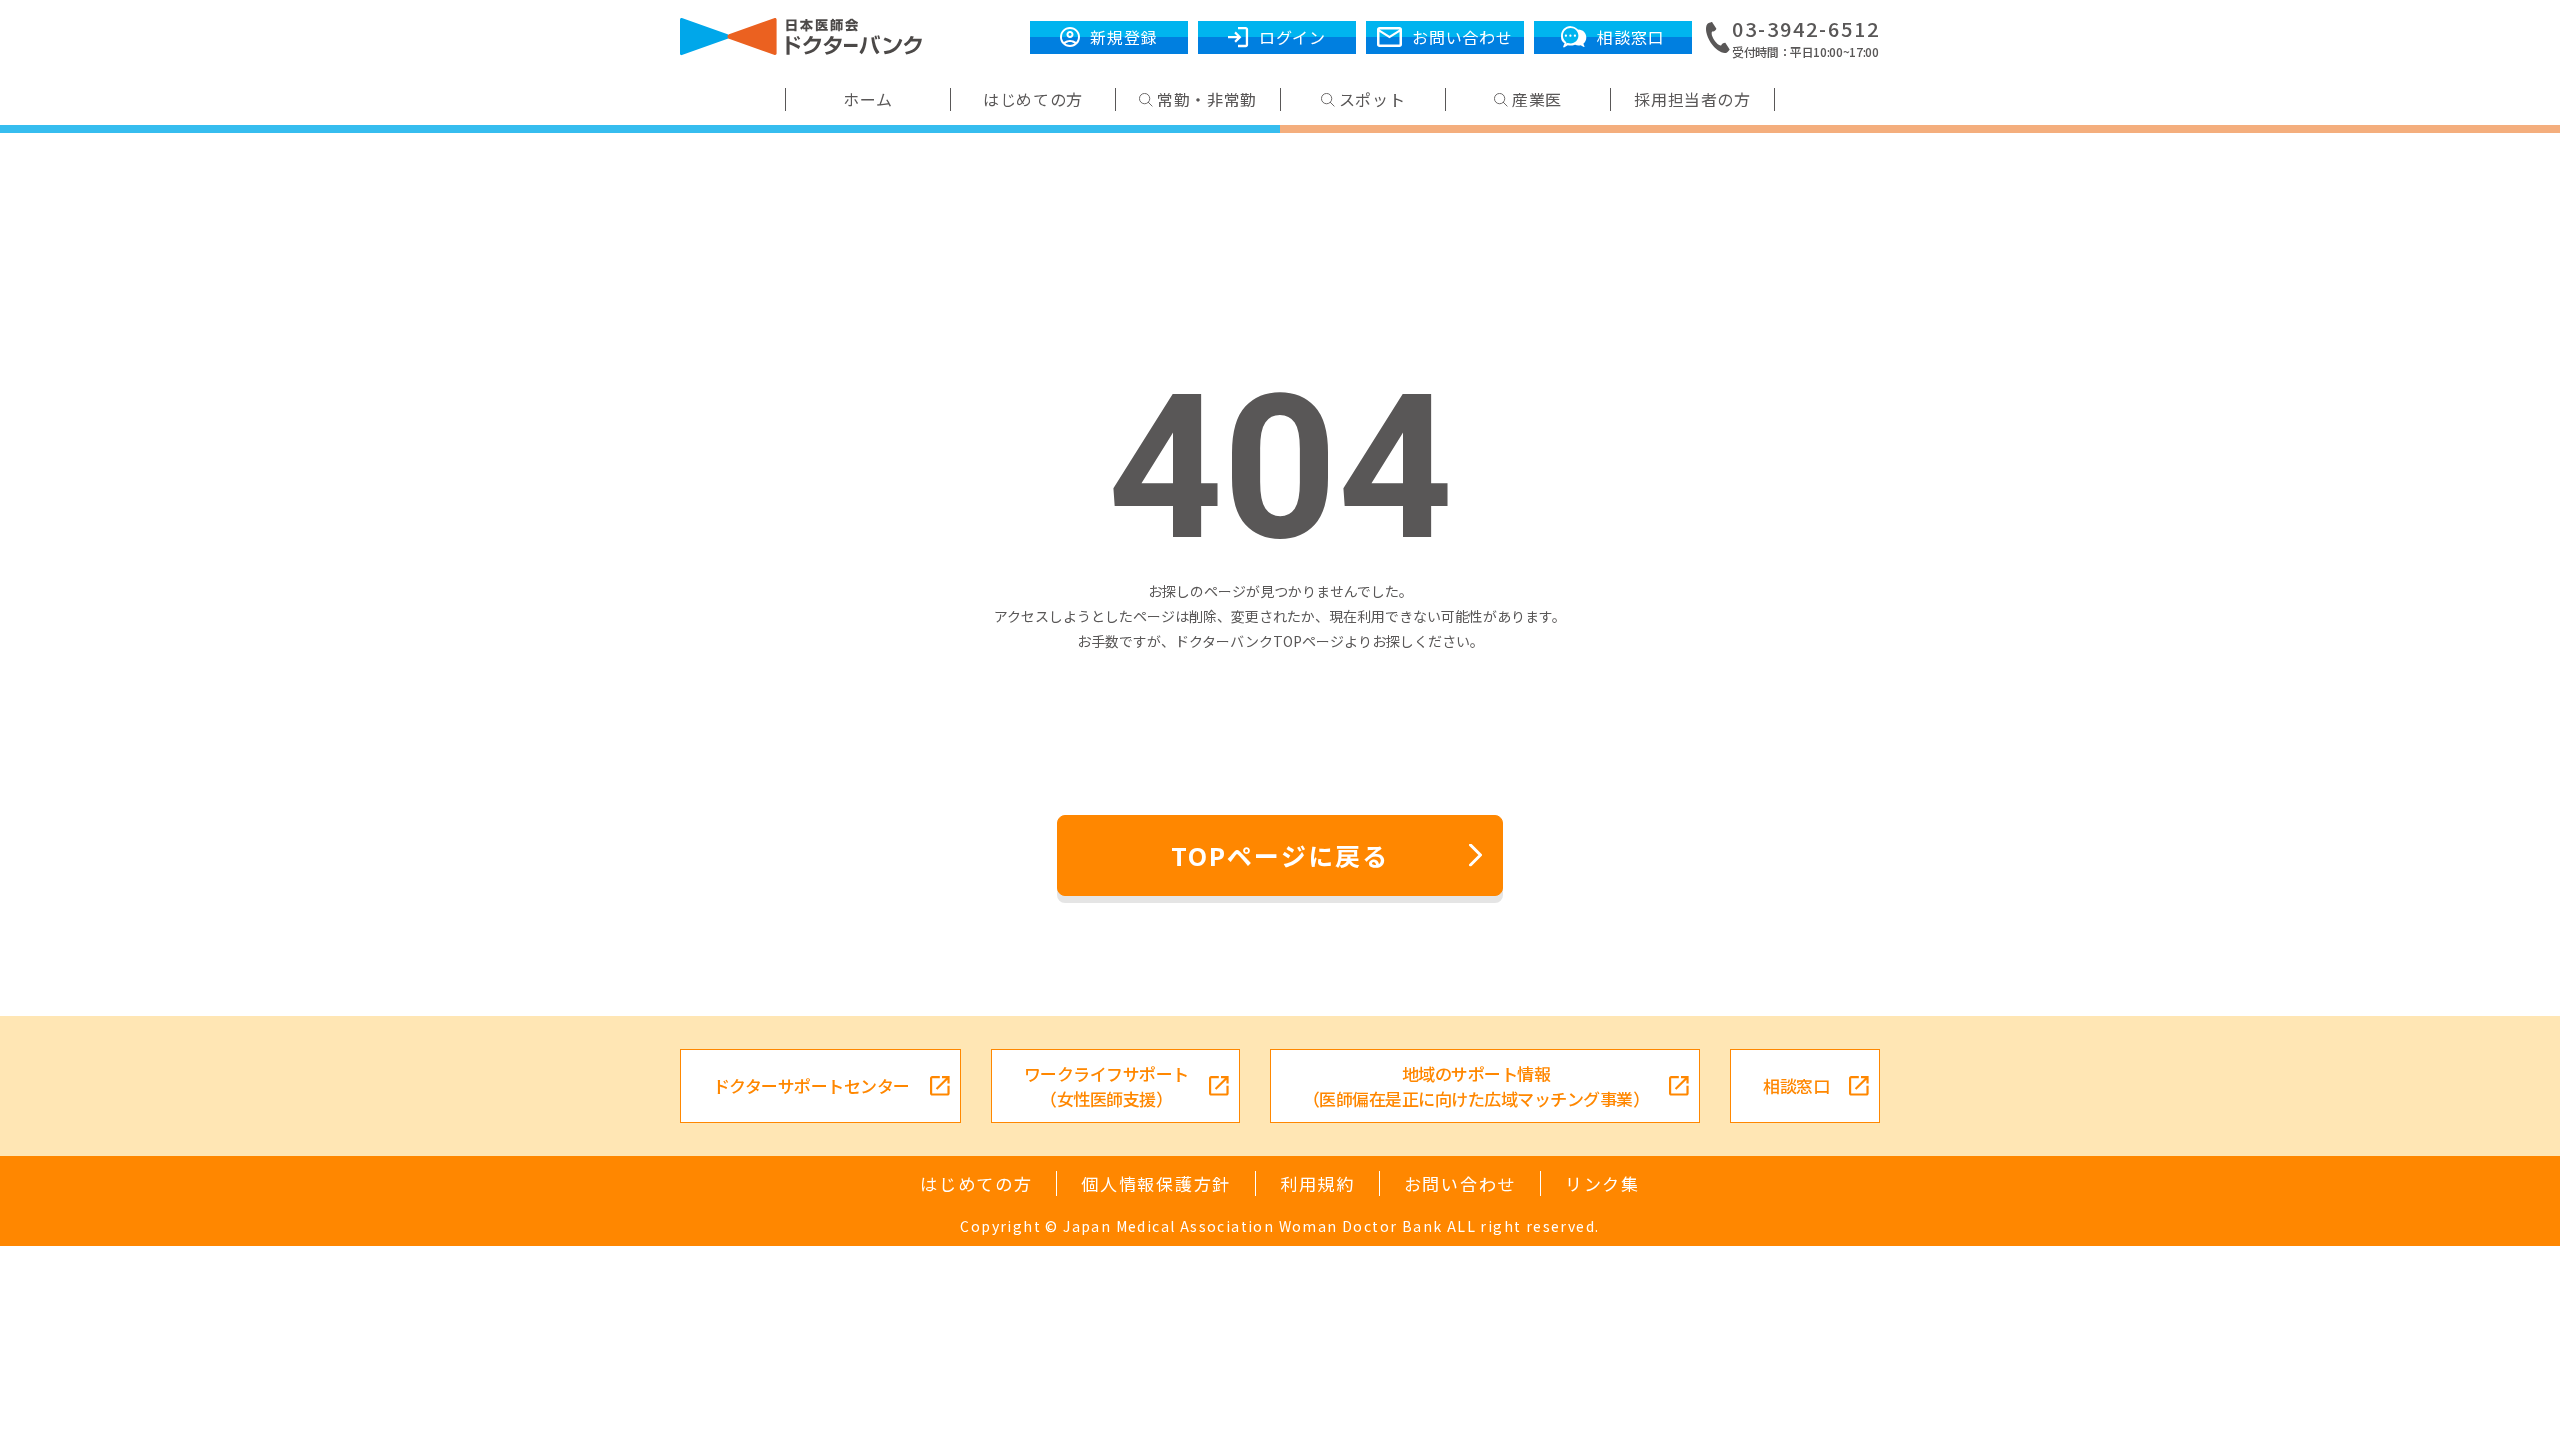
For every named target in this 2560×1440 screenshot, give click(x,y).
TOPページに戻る (1280, 855)
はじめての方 (1033, 99)
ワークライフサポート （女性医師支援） (1106, 1086)
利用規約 (1317, 1183)
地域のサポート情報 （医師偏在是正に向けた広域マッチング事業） (1476, 1086)
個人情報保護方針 (1156, 1183)
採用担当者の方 (1692, 99)
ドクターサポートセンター (811, 1085)
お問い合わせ (1460, 1183)
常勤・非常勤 (1207, 99)
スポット (1372, 99)
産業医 (1537, 99)
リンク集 (1602, 1183)
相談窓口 (1796, 1085)
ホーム (868, 99)
